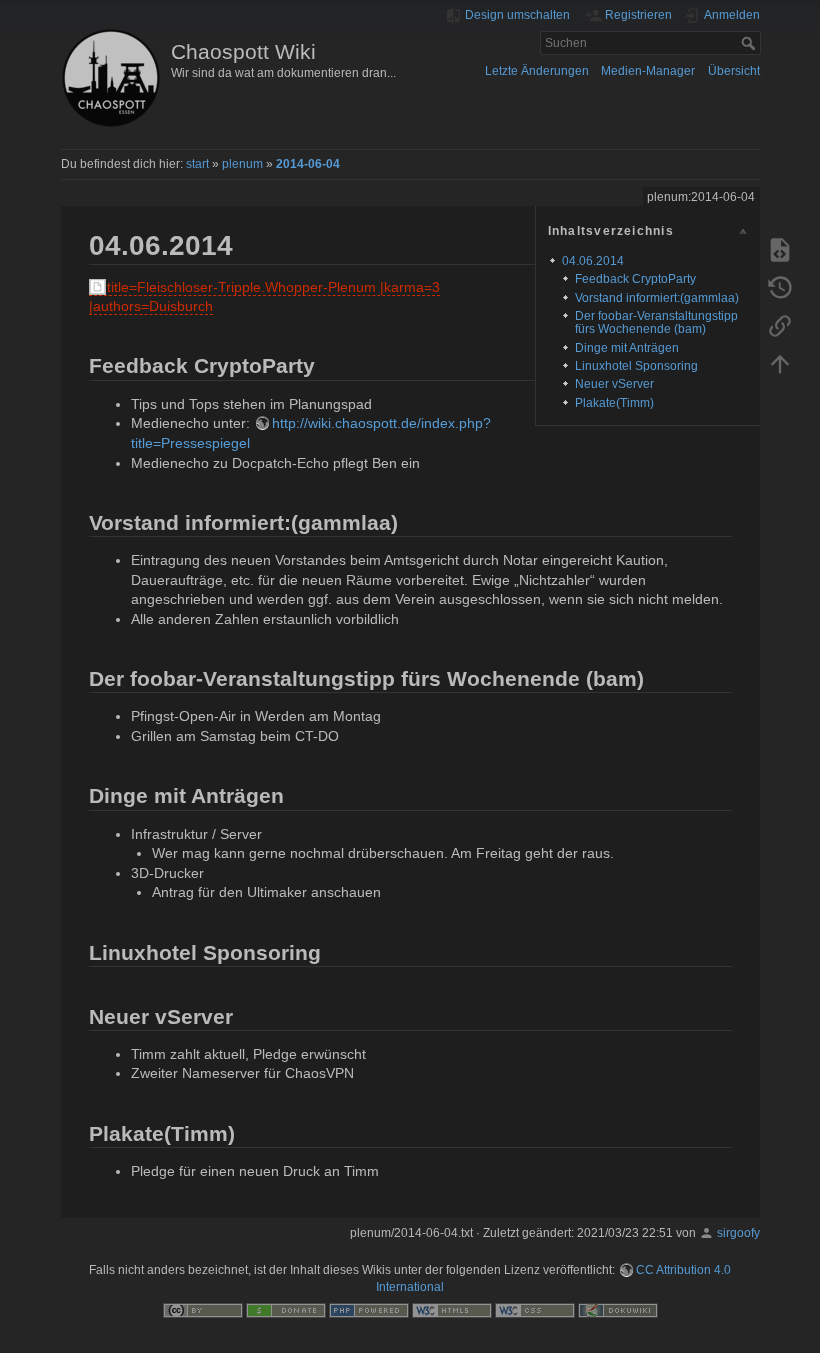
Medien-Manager (648, 71)
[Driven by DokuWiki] (618, 1310)
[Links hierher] (780, 325)
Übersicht (734, 71)
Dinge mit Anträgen (627, 348)
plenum (242, 164)
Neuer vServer (614, 384)
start (197, 164)
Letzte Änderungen (537, 71)
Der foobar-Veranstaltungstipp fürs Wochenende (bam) (656, 322)
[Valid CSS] (535, 1310)
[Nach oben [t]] (780, 363)
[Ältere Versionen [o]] (780, 287)
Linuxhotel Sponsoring (636, 366)
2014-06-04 (308, 164)
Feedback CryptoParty (635, 279)
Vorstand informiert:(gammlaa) (657, 298)
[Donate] (286, 1310)
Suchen (750, 43)
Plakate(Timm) (614, 403)
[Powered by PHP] (369, 1310)
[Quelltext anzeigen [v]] (780, 249)
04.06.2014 (593, 261)
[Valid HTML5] (452, 1310)
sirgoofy (738, 1233)
